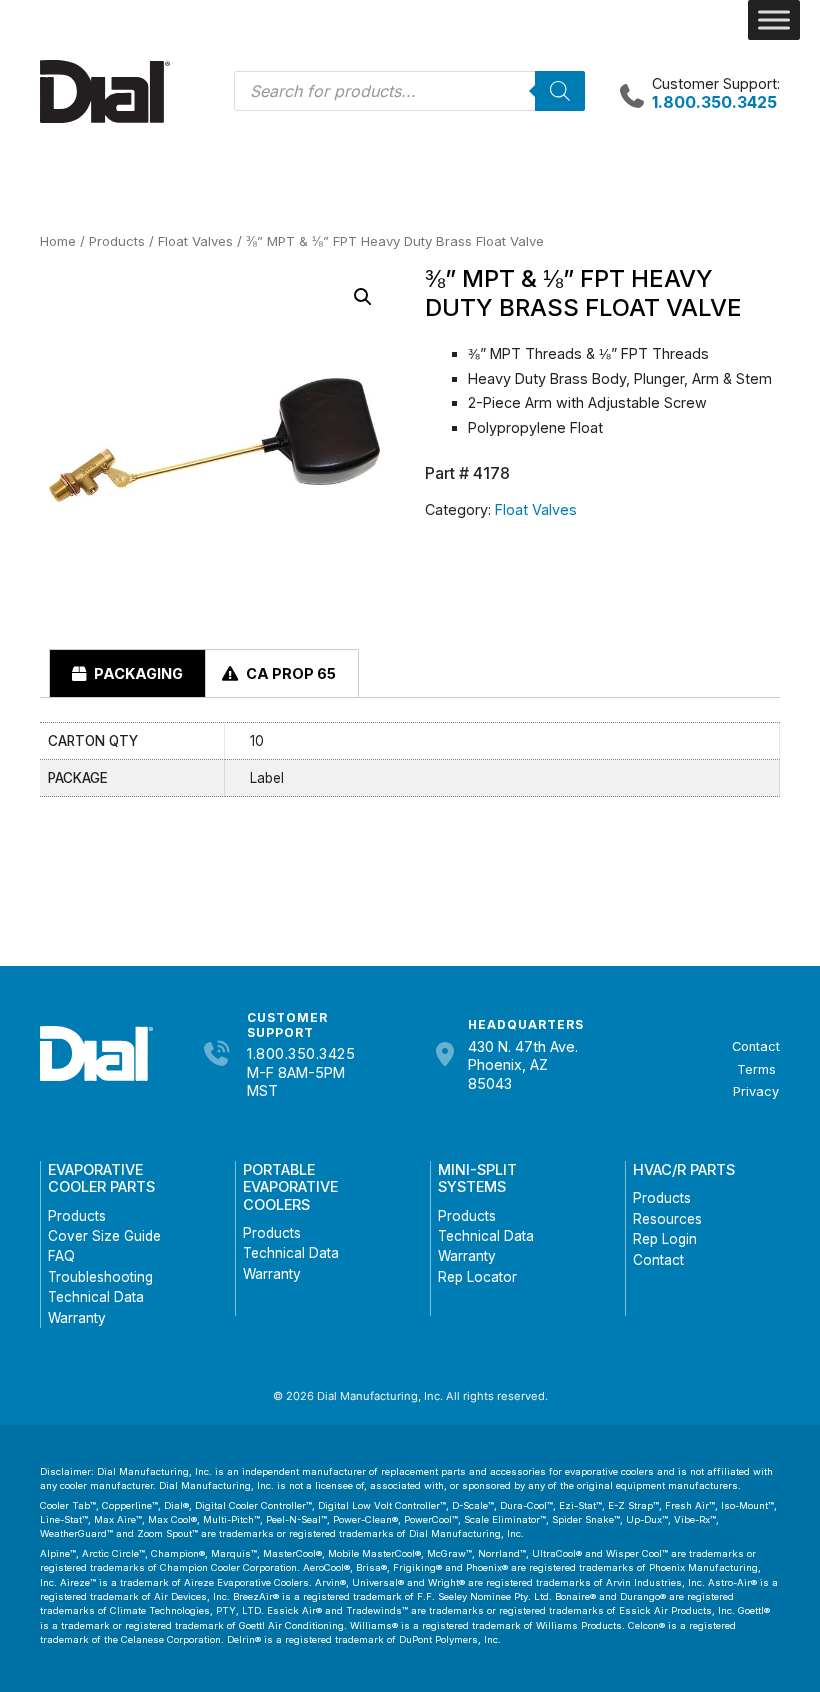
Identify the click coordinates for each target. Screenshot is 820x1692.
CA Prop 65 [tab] (289, 673)
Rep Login (665, 1239)
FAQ (61, 1256)
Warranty (77, 1318)
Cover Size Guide (104, 1236)
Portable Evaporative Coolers (290, 1187)
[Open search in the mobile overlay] (409, 91)
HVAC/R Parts (684, 1169)
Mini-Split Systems (477, 1178)
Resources (667, 1219)
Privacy (756, 1091)
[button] (363, 297)
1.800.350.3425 (301, 1053)
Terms (756, 1069)
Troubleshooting (100, 1277)
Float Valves (195, 241)
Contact (756, 1046)
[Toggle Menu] (774, 20)
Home (58, 241)
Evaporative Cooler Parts (101, 1178)
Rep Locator (477, 1277)
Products (117, 241)
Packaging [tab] (137, 673)
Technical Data (96, 1297)
